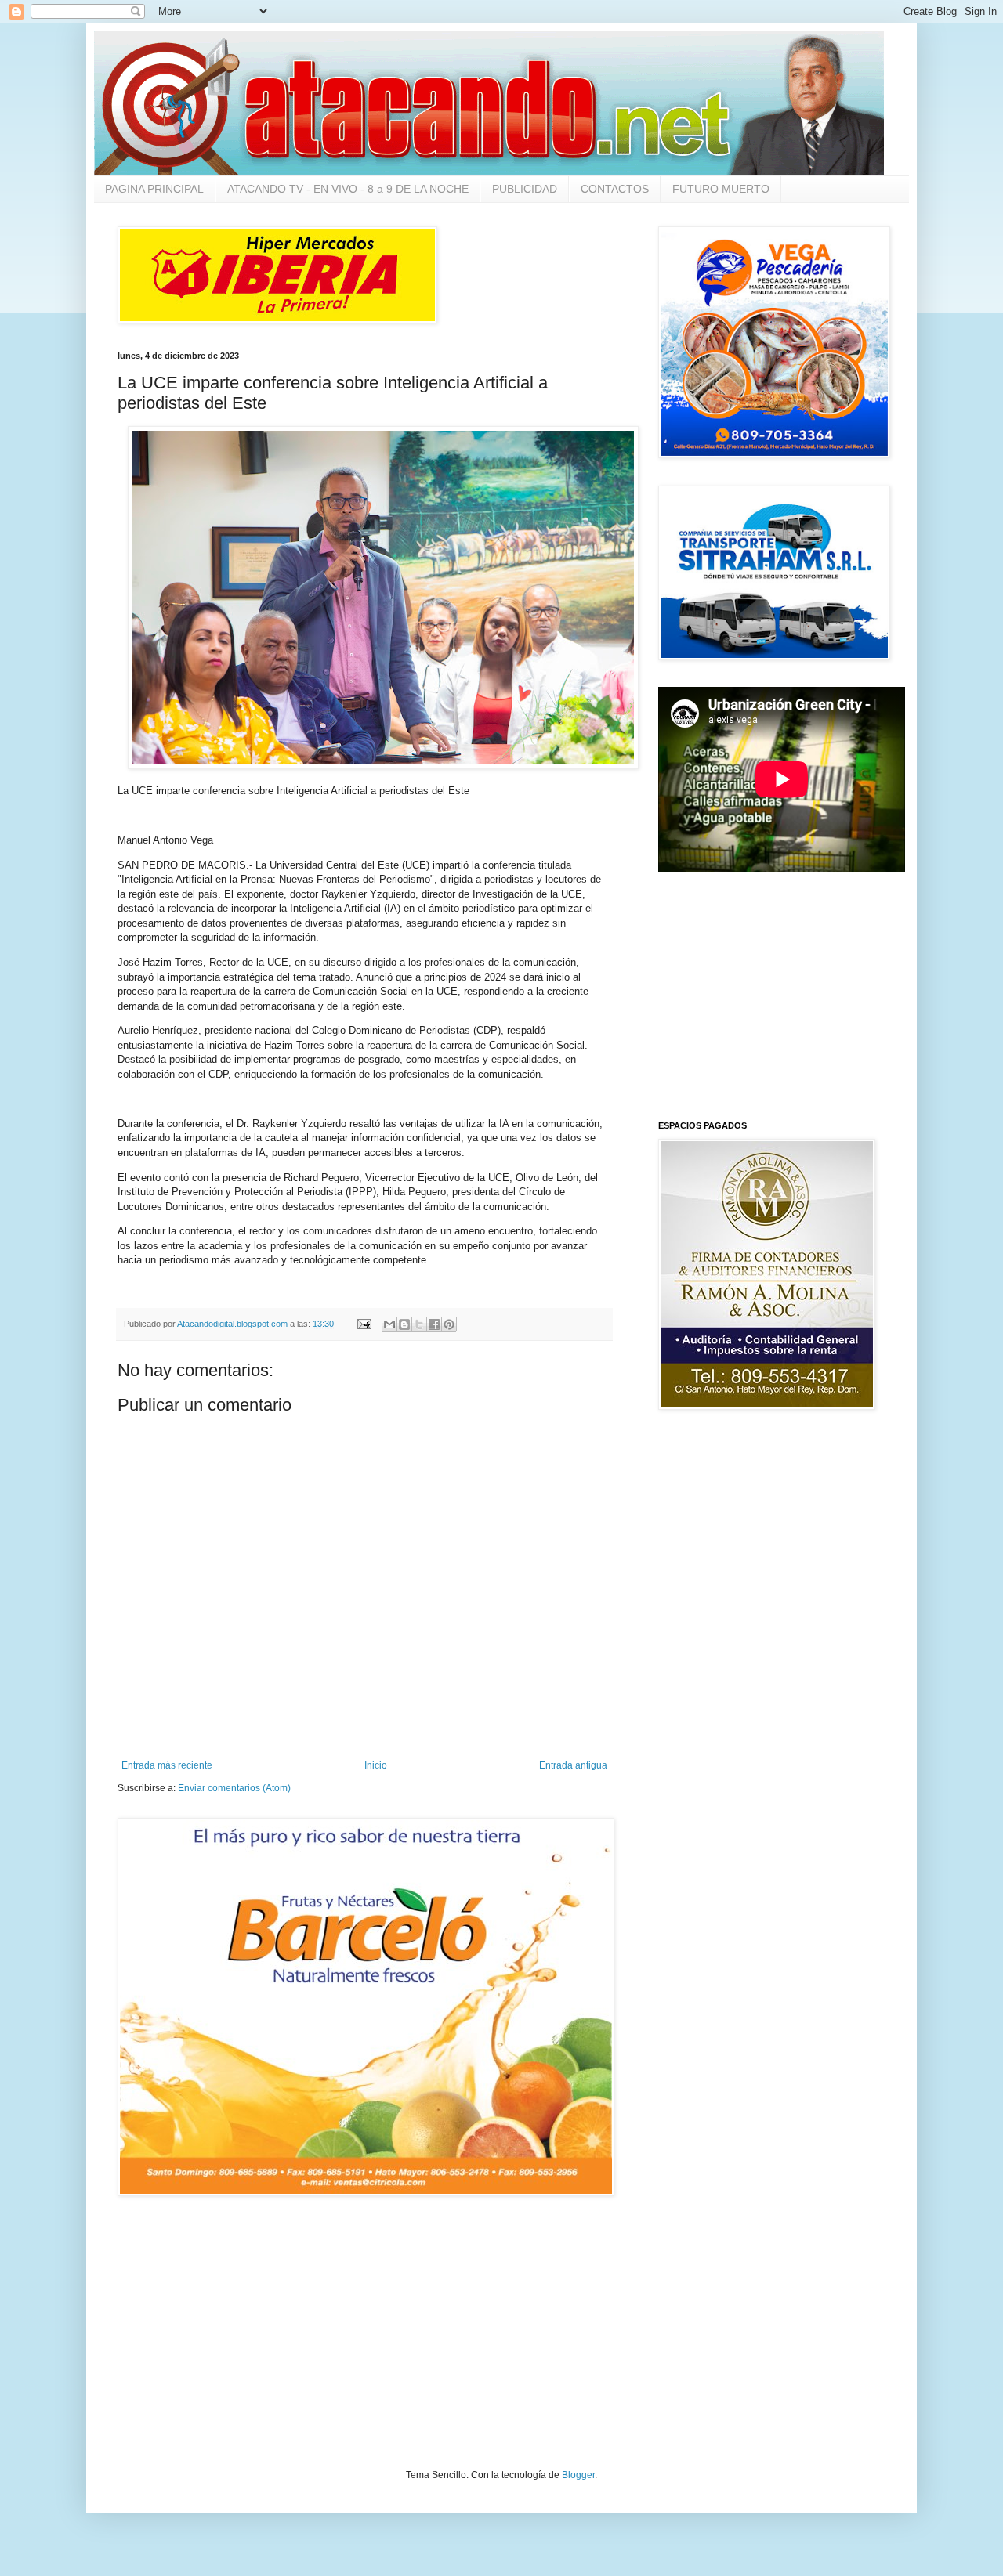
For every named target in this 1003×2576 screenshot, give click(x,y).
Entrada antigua (573, 1765)
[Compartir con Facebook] (434, 1324)
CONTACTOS (615, 189)
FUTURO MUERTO (721, 189)
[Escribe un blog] (404, 1324)
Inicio (376, 1765)
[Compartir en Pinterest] (449, 1324)
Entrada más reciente (167, 1765)
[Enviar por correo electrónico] (389, 1324)
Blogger (578, 2475)
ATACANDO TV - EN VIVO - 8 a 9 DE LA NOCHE (348, 189)
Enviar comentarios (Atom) (234, 1788)
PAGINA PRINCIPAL (154, 189)
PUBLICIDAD (525, 189)
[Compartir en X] (419, 1324)
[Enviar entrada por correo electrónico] (364, 1324)
